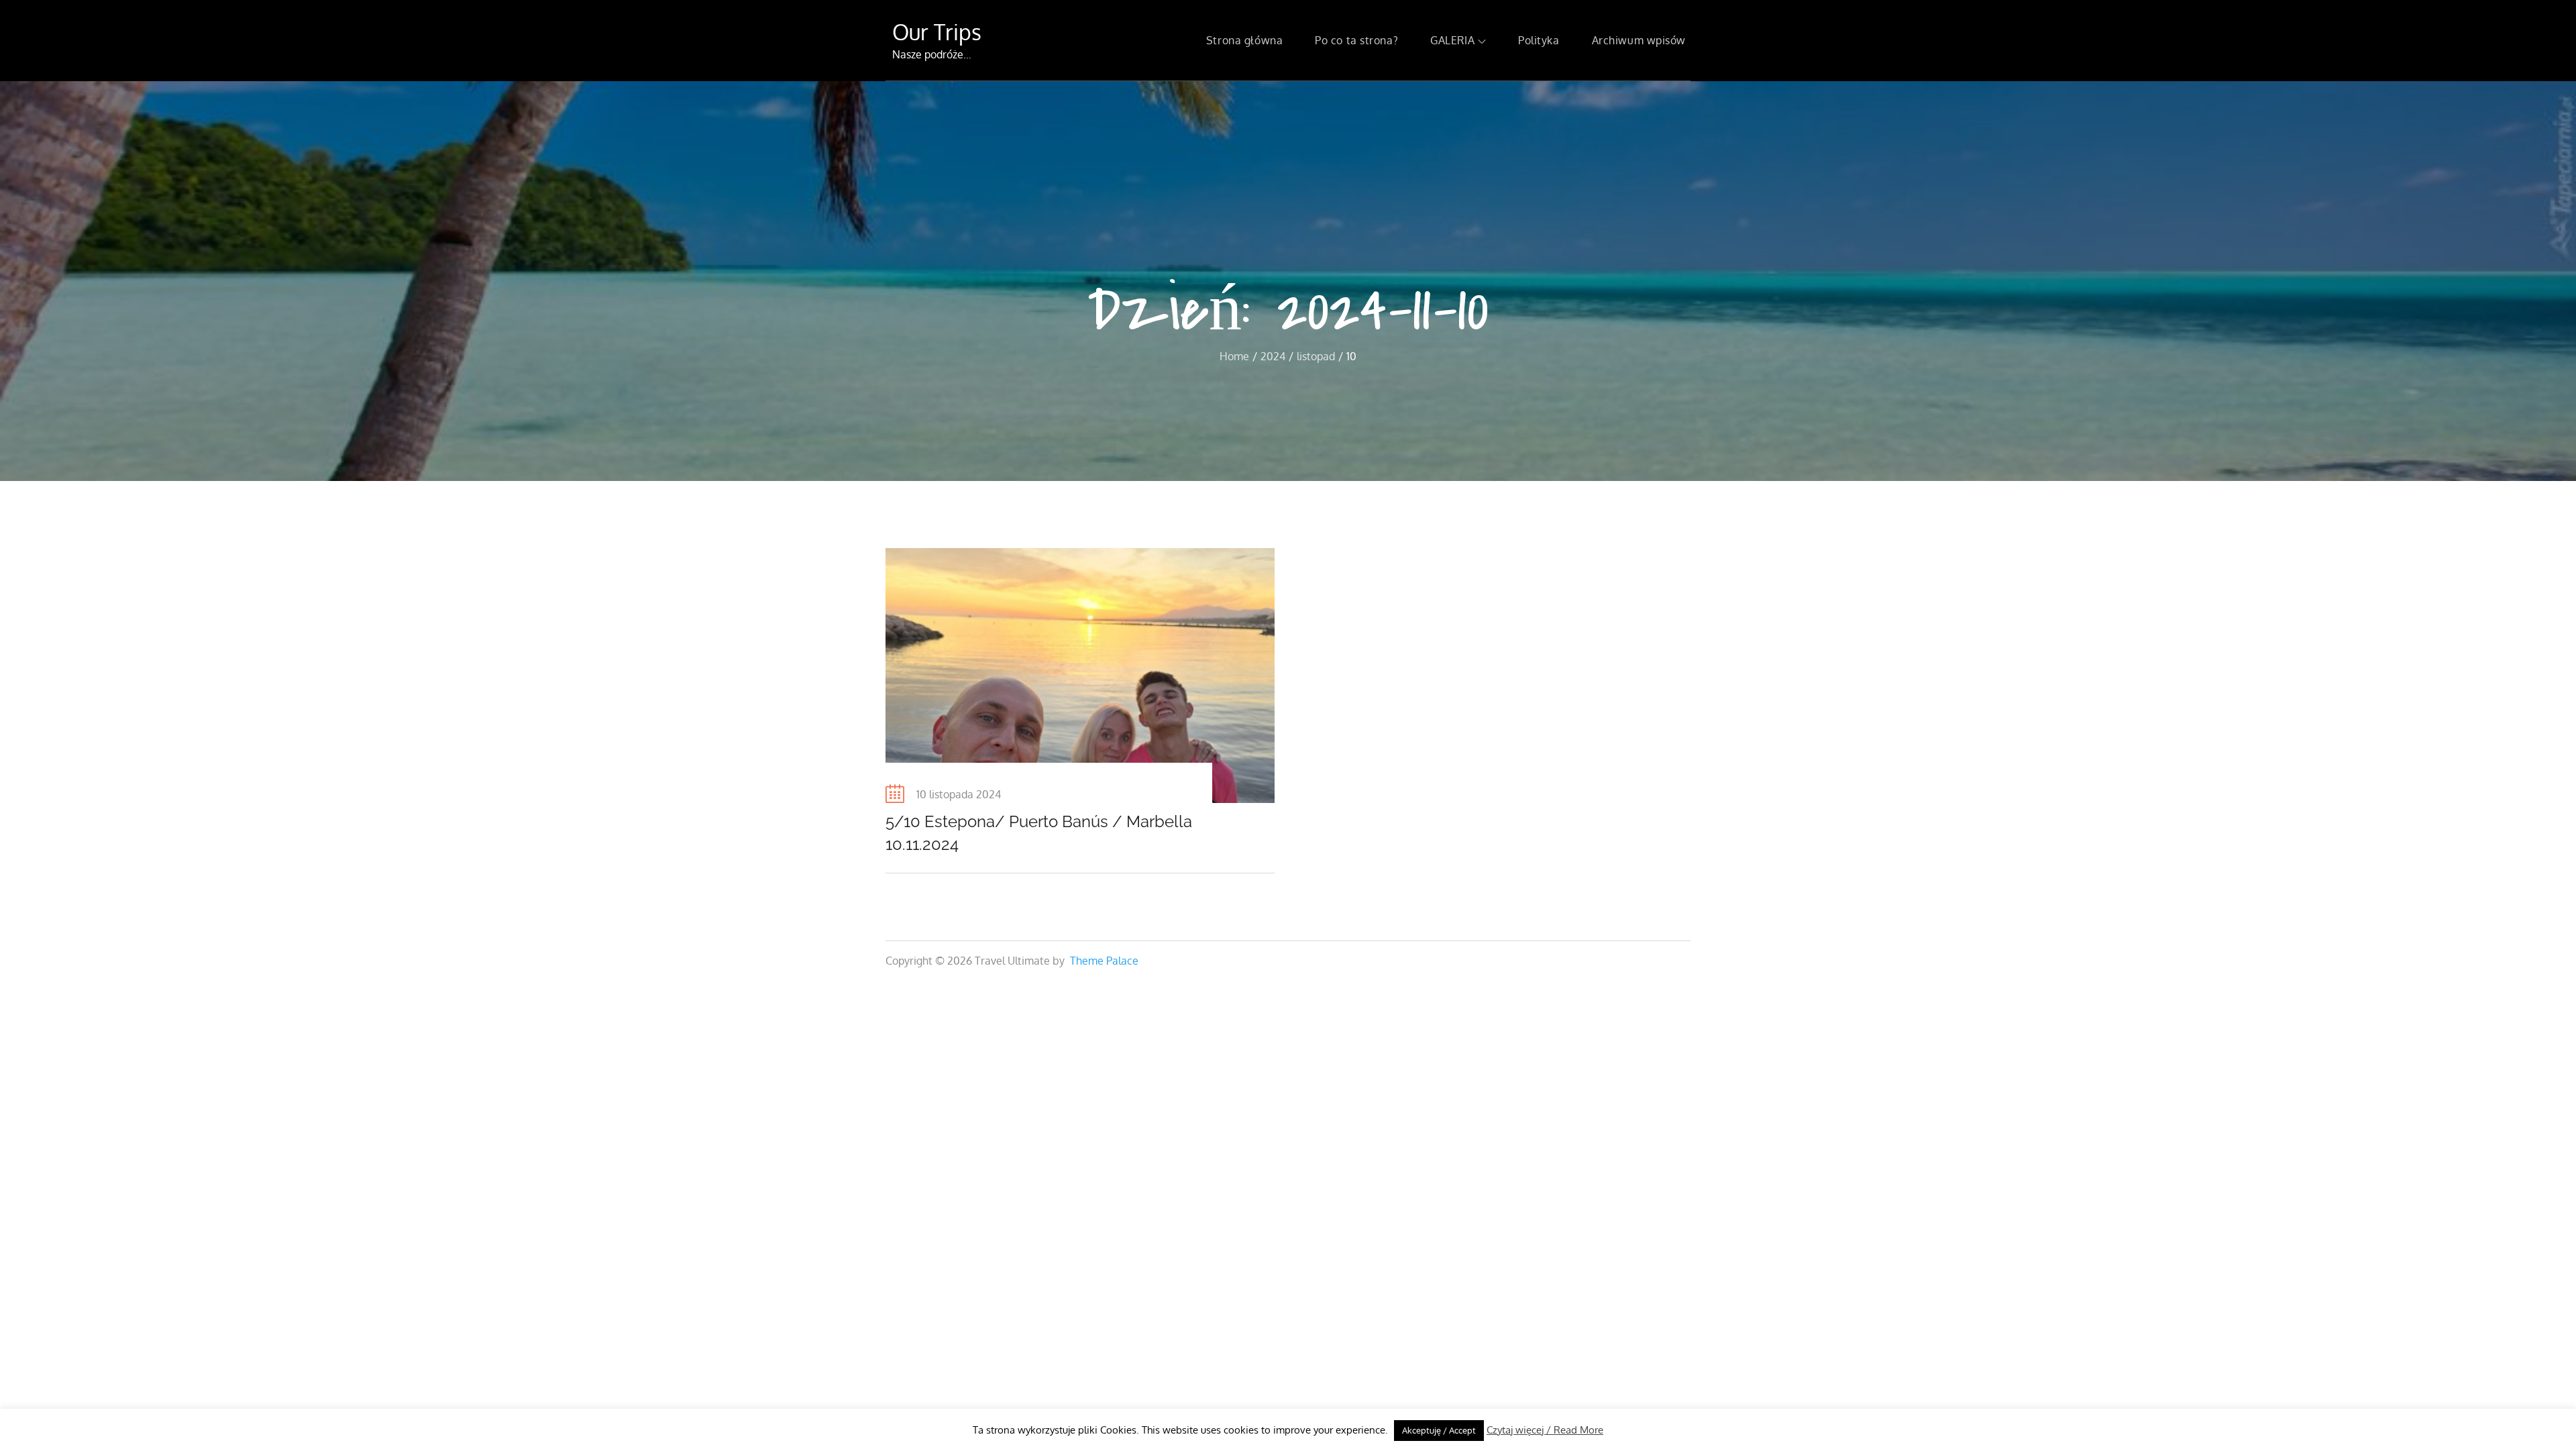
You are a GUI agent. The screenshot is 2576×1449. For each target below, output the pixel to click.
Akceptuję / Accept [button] (1439, 1430)
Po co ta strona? (1356, 40)
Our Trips (937, 32)
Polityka (1539, 40)
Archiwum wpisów (1639, 40)
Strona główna (1244, 40)
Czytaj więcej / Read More (1545, 1430)
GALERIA (1452, 40)
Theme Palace (1104, 961)
